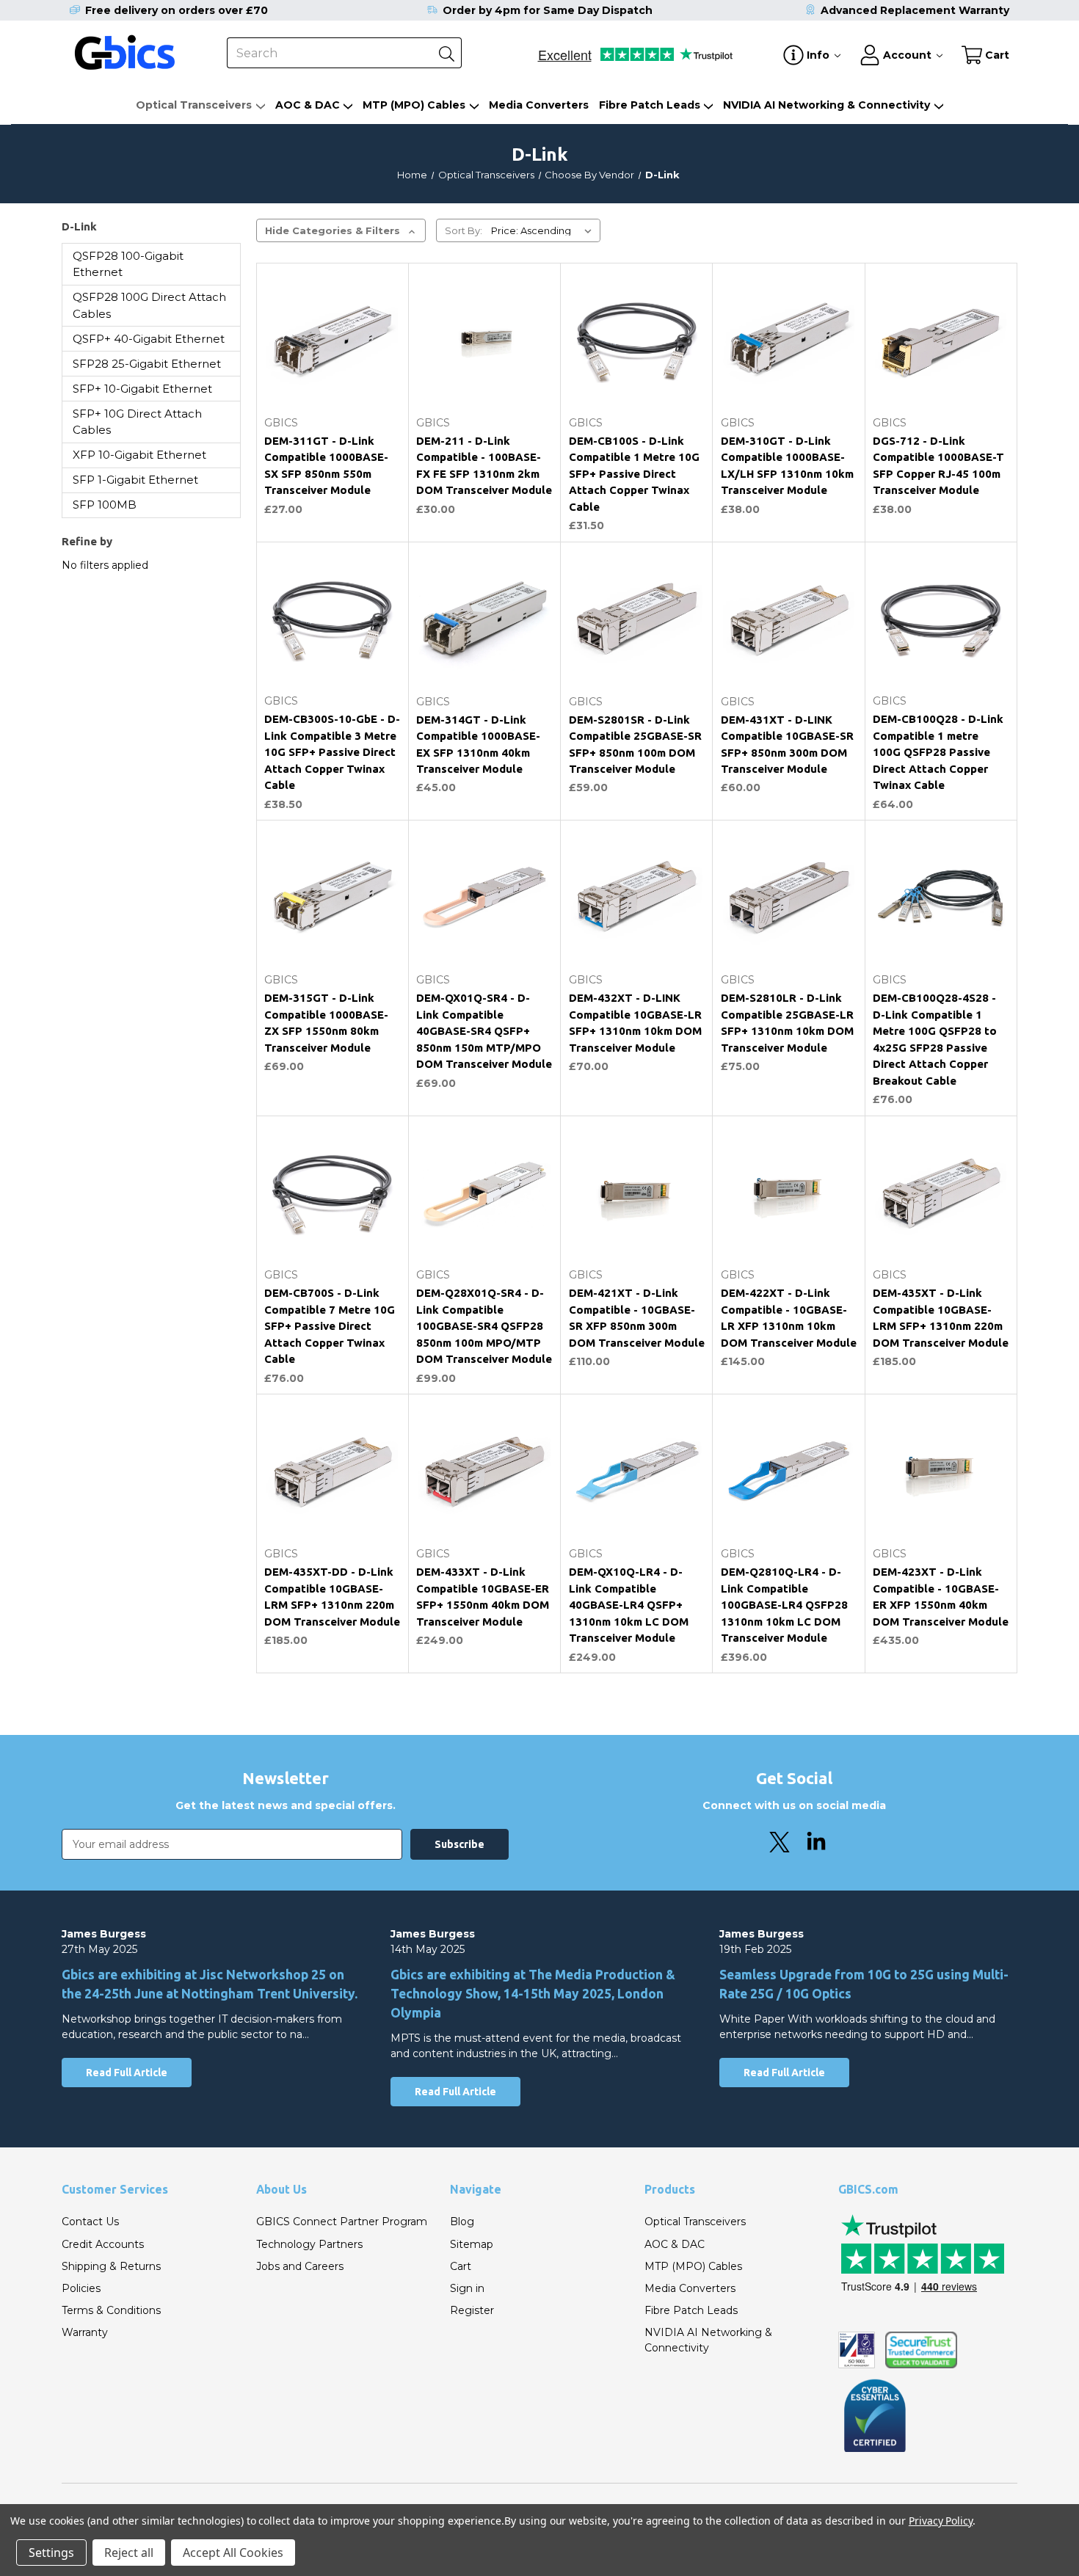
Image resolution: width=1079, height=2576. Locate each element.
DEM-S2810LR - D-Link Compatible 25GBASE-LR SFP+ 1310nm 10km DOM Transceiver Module (787, 1023)
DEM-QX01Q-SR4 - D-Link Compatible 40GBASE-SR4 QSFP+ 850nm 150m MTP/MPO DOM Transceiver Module (484, 1031)
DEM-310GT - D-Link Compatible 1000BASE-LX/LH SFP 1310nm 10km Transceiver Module (787, 466)
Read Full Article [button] (127, 2073)
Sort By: (464, 230)
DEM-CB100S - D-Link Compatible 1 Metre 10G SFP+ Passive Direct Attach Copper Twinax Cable (634, 474)
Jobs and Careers (300, 2266)
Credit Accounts (103, 2244)
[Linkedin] (816, 1842)
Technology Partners (309, 2244)
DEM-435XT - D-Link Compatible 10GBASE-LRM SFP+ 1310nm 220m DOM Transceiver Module (941, 1318)
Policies (81, 2288)
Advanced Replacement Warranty (915, 10)
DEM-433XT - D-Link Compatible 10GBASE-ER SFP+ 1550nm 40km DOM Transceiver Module (483, 1597)
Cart (461, 2266)
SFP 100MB (105, 505)
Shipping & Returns (111, 2266)
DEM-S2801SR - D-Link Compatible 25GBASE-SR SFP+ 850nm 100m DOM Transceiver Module (635, 745)
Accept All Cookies (233, 2553)
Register (472, 2310)
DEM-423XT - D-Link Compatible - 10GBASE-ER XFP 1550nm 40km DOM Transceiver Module (941, 1597)
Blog (462, 2222)
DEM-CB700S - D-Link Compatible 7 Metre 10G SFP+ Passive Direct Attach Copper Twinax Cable (330, 1326)
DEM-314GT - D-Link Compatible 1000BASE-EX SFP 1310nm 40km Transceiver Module (478, 745)
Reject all (129, 2553)
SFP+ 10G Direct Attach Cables (137, 422)
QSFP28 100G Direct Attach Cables (149, 305)
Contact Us (90, 2222)
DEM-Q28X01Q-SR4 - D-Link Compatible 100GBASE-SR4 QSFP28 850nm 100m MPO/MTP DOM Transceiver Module (484, 1326)
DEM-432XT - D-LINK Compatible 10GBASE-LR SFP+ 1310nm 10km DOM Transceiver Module (635, 1023)
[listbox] (544, 230)
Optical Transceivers (194, 105)
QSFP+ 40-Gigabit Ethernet (149, 339)
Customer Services (115, 2189)
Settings (51, 2553)
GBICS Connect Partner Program (342, 2222)
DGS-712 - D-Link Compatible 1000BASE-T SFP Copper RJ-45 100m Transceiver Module (938, 466)
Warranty (85, 2332)
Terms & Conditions (111, 2310)
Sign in (467, 2288)
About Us (281, 2189)
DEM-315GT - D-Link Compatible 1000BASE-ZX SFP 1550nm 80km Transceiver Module (326, 1023)
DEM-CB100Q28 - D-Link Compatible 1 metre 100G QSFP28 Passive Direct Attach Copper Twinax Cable (938, 752)
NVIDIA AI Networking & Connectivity (826, 105)
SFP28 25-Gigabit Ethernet (147, 364)
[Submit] (446, 53)
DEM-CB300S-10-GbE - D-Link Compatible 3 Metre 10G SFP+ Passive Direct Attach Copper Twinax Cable (332, 752)
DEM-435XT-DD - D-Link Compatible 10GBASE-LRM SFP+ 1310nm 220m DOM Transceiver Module (332, 1597)
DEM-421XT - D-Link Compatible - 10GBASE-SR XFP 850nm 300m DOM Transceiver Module (637, 1318)
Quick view (333, 374)
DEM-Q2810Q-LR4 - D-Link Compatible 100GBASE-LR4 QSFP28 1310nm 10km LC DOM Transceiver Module (784, 1605)
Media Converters (539, 105)
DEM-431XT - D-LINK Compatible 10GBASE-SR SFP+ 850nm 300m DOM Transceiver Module (787, 745)
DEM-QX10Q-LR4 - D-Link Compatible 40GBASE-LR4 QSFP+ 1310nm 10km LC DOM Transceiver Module (629, 1605)
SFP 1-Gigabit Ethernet (135, 480)
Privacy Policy (941, 2521)
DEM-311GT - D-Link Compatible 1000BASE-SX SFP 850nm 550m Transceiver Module (326, 466)
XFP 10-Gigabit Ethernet (139, 455)
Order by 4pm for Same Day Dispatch (548, 10)
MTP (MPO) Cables (414, 105)
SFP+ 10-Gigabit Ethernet (142, 389)
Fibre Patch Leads (650, 105)
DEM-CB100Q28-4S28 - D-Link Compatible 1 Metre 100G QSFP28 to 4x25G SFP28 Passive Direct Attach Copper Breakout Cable (935, 1039)
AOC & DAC (308, 105)
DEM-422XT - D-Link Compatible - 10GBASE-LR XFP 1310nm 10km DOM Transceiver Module (789, 1318)
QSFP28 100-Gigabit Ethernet (128, 264)
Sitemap (472, 2244)
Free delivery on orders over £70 (177, 10)
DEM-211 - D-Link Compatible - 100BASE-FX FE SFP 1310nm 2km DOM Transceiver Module (484, 466)
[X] (780, 1842)
